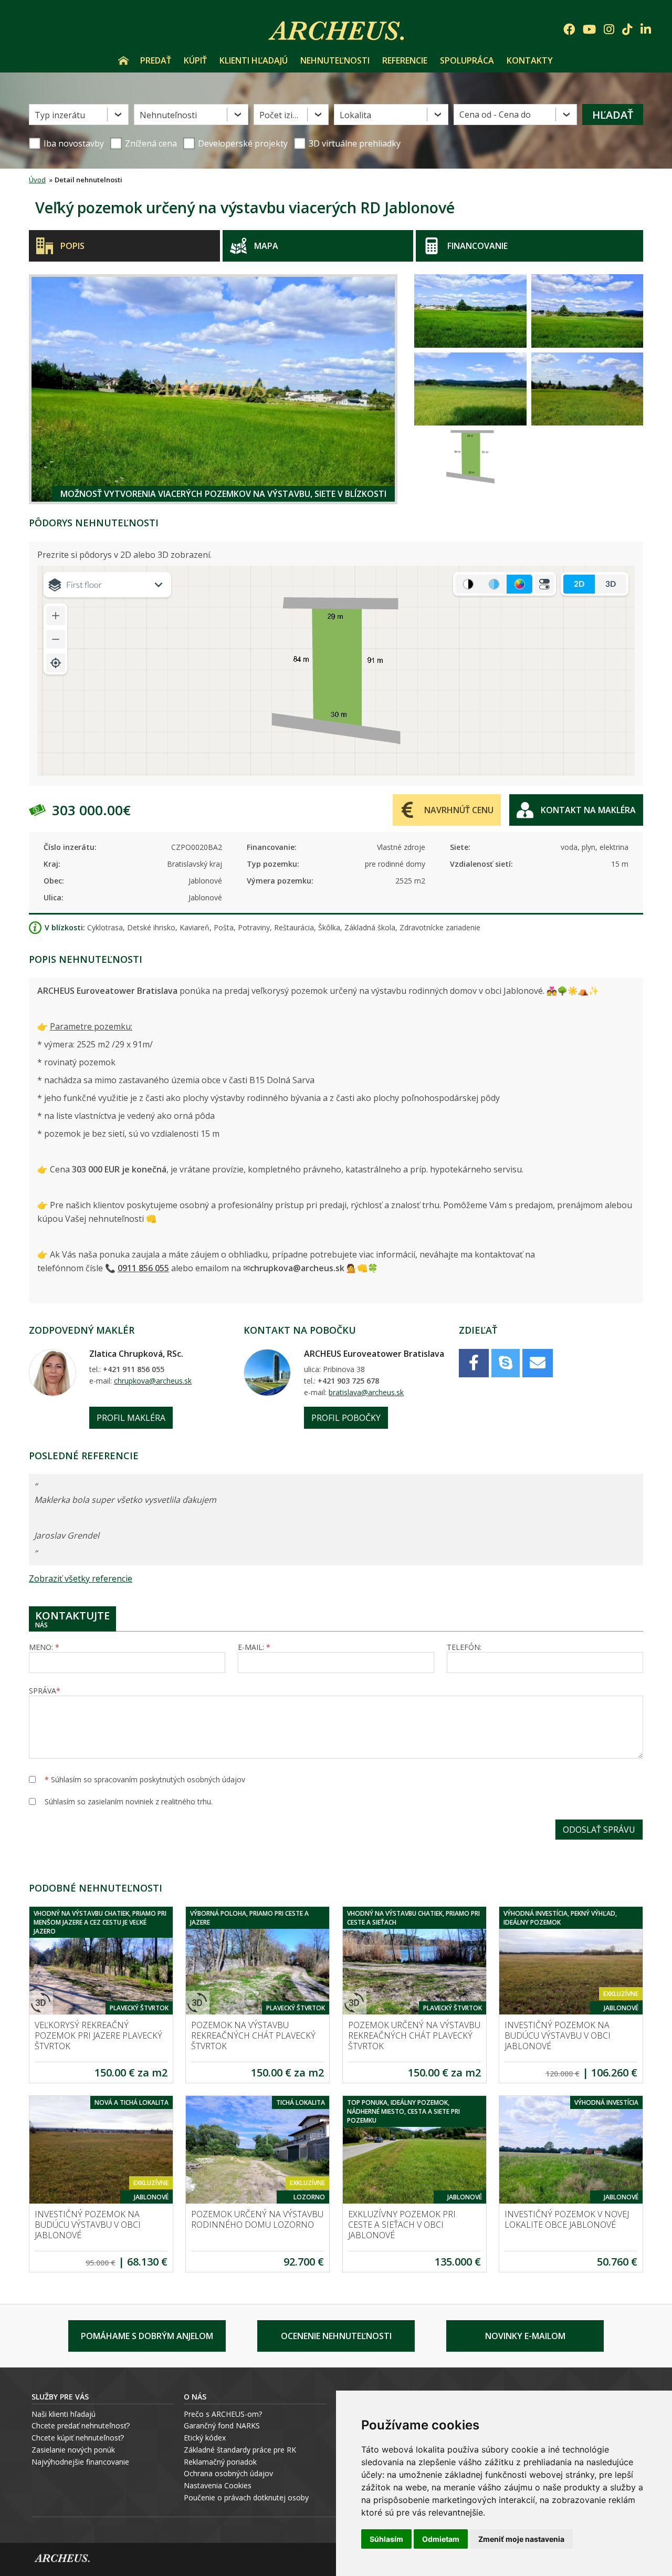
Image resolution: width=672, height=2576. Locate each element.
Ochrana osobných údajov (228, 2473)
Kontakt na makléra (588, 810)
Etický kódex (205, 2438)
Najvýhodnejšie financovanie (80, 2462)
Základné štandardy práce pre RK (240, 2450)
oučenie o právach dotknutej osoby (249, 2497)
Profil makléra (131, 1418)
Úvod (123, 60)
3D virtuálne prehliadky (355, 143)
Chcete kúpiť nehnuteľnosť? (78, 2438)
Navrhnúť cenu (459, 810)
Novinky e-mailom (525, 2336)
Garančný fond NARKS (222, 2426)
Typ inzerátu (60, 115)
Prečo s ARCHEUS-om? (223, 2414)
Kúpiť (195, 60)
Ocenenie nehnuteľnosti (336, 2336)
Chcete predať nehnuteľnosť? (81, 2426)
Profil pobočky (346, 1418)
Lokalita (355, 115)
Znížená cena (151, 143)
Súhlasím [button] (386, 2539)
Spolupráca (467, 60)
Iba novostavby (74, 143)
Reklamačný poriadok (220, 2462)
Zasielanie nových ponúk (73, 2450)
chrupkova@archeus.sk (153, 1381)
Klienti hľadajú (254, 60)
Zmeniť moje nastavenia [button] (521, 2539)
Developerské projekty (243, 143)
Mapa (266, 246)
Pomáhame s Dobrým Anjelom (147, 2336)
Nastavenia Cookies (218, 2485)
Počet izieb (281, 115)
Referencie (405, 60)
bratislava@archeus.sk (366, 1392)
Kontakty (530, 60)
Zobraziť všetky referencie (81, 1578)
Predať (156, 60)
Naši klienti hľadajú (64, 2414)
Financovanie (477, 246)
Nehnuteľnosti (335, 60)
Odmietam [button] (441, 2539)
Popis (72, 246)
